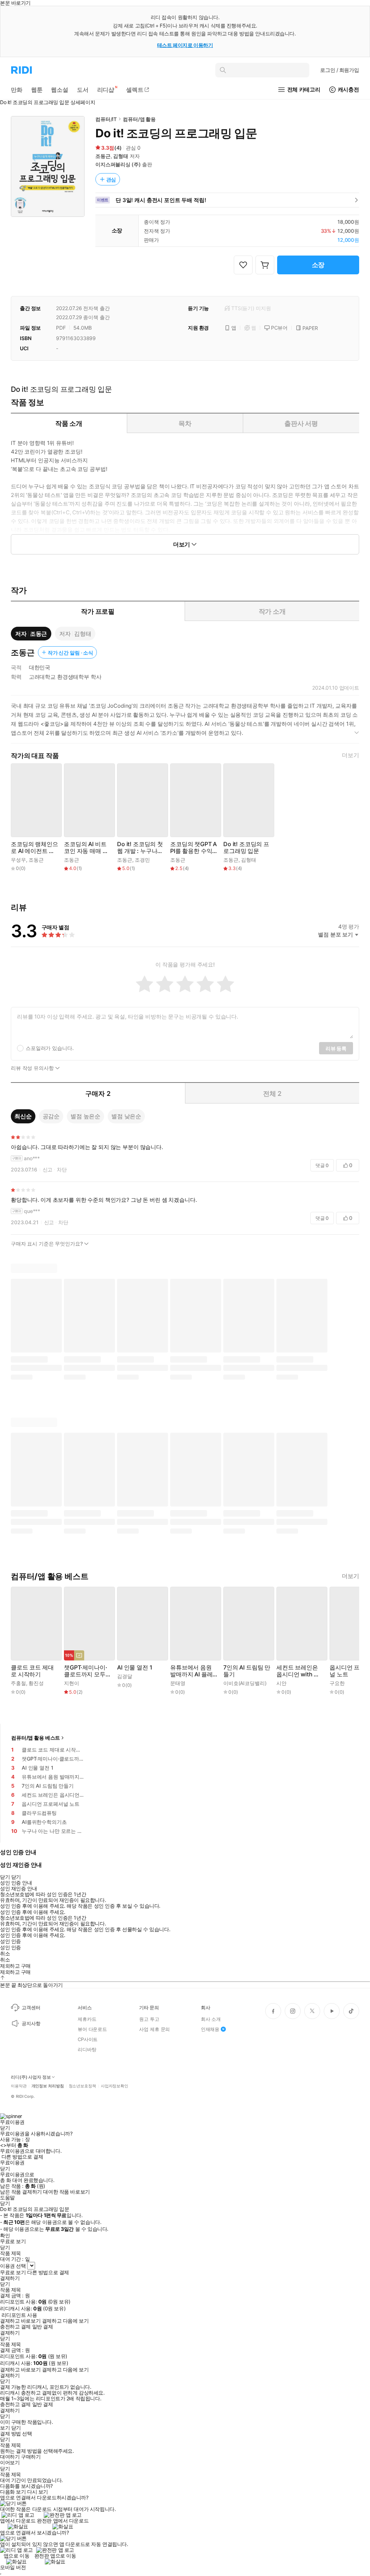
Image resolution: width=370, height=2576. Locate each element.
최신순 (23, 1116)
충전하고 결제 (15, 2327)
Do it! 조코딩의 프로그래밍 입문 (246, 848)
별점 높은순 (85, 1116)
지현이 (72, 1683)
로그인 (340, 70)
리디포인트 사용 (19, 2315)
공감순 (51, 1116)
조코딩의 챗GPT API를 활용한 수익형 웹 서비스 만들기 (193, 848)
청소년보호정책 (82, 2086)
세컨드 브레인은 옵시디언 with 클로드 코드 (298, 1671)
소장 (318, 265)
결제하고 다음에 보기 (65, 2321)
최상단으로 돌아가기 (40, 1985)
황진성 (36, 1683)
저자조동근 (31, 634)
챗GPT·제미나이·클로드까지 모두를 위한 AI (88, 1671)
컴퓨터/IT (106, 119)
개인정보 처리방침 (48, 2086)
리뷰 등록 (336, 1048)
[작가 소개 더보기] (185, 722)
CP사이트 (88, 2039)
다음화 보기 (13, 2492)
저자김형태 (75, 634)
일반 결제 (43, 2327)
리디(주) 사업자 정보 (31, 2077)
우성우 (18, 860)
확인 (5, 2236)
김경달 (125, 1676)
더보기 (350, 755)
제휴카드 (87, 2019)
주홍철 (18, 1683)
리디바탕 (87, 2049)
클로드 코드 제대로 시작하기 (32, 1671)
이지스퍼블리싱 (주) (118, 164)
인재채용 (210, 2029)
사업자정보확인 (115, 2086)
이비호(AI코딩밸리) (245, 1683)
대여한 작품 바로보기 (66, 2192)
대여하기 (10, 2457)
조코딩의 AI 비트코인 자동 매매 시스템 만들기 (86, 848)
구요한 (337, 1683)
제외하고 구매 (15, 1966)
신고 (48, 1169)
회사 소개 (211, 2019)
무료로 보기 (13, 2272)
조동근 (103, 156)
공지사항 (31, 2023)
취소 (5, 1954)
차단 (62, 1169)
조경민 (142, 860)
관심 (111, 179)
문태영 (178, 1683)
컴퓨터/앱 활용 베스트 (36, 1738)
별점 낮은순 (126, 1116)
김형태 (121, 156)
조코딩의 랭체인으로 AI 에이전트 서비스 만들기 (35, 848)
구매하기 (31, 2457)
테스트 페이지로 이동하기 (185, 45)
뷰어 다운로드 (92, 2029)
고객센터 (31, 2007)
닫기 (16, 2428)
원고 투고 (149, 2019)
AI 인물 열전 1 (135, 1668)
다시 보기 (38, 2492)
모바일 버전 (13, 2567)
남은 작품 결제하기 (21, 2192)
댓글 (322, 1165)
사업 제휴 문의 (154, 2029)
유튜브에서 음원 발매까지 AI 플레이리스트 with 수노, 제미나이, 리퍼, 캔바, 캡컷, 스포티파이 (192, 1671)
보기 (5, 2428)
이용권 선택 (13, 2266)
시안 (281, 1683)
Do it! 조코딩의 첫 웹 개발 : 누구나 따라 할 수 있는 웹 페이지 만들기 (140, 848)
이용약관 (19, 2086)
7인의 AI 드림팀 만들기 (247, 1671)
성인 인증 (10, 1941)
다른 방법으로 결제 (22, 2157)
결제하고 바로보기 (20, 2321)
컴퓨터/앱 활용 (139, 119)
